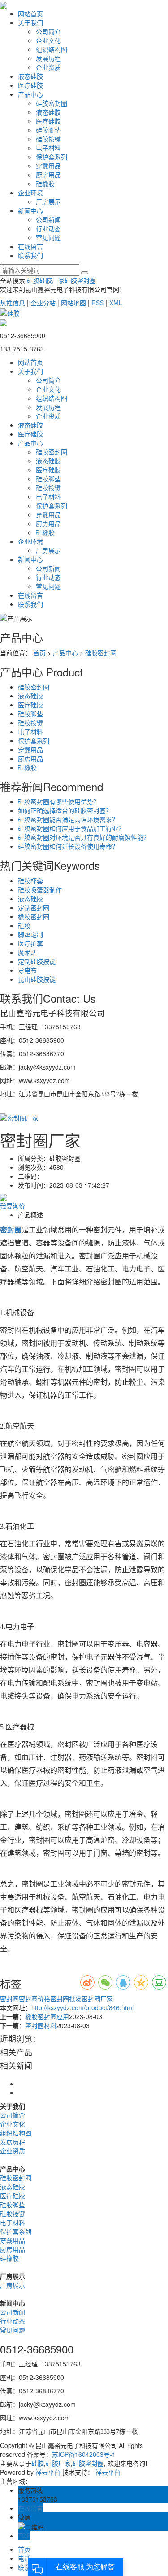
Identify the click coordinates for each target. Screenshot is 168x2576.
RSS (98, 303)
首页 (39, 653)
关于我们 (30, 22)
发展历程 (48, 58)
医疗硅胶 (30, 85)
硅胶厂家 (52, 280)
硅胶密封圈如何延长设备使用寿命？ (68, 846)
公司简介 (48, 31)
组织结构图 (52, 49)
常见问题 (48, 237)
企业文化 (48, 40)
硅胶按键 (48, 139)
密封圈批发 (66, 1998)
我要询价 (13, 1206)
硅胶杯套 (30, 881)
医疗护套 (30, 943)
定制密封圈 (34, 907)
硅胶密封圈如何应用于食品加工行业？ (71, 828)
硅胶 (33, 280)
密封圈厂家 (97, 1998)
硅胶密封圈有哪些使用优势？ (59, 801)
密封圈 (9, 1998)
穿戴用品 (48, 166)
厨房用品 (48, 175)
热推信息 (13, 303)
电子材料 (48, 148)
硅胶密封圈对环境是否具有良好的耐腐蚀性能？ (84, 837)
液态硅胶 (30, 76)
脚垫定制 (30, 934)
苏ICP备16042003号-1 (84, 2454)
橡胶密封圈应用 (47, 2016)
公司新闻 (48, 219)
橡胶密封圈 (34, 916)
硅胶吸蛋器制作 (40, 890)
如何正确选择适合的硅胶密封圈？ (65, 810)
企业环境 (30, 193)
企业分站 (43, 303)
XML (116, 303)
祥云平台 (48, 2472)
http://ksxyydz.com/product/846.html (82, 2007)
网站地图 (73, 303)
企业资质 (48, 67)
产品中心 (30, 94)
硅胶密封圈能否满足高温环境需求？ (68, 819)
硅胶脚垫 (48, 130)
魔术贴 (27, 952)
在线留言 (30, 246)
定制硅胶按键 (37, 961)
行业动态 (48, 228)
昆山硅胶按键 (37, 979)
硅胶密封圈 (52, 103)
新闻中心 (30, 210)
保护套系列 (52, 157)
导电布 (27, 970)
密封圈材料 (41, 2025)
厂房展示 (48, 201)
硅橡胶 (45, 184)
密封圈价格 (34, 1998)
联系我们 (30, 255)
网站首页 (30, 13)
